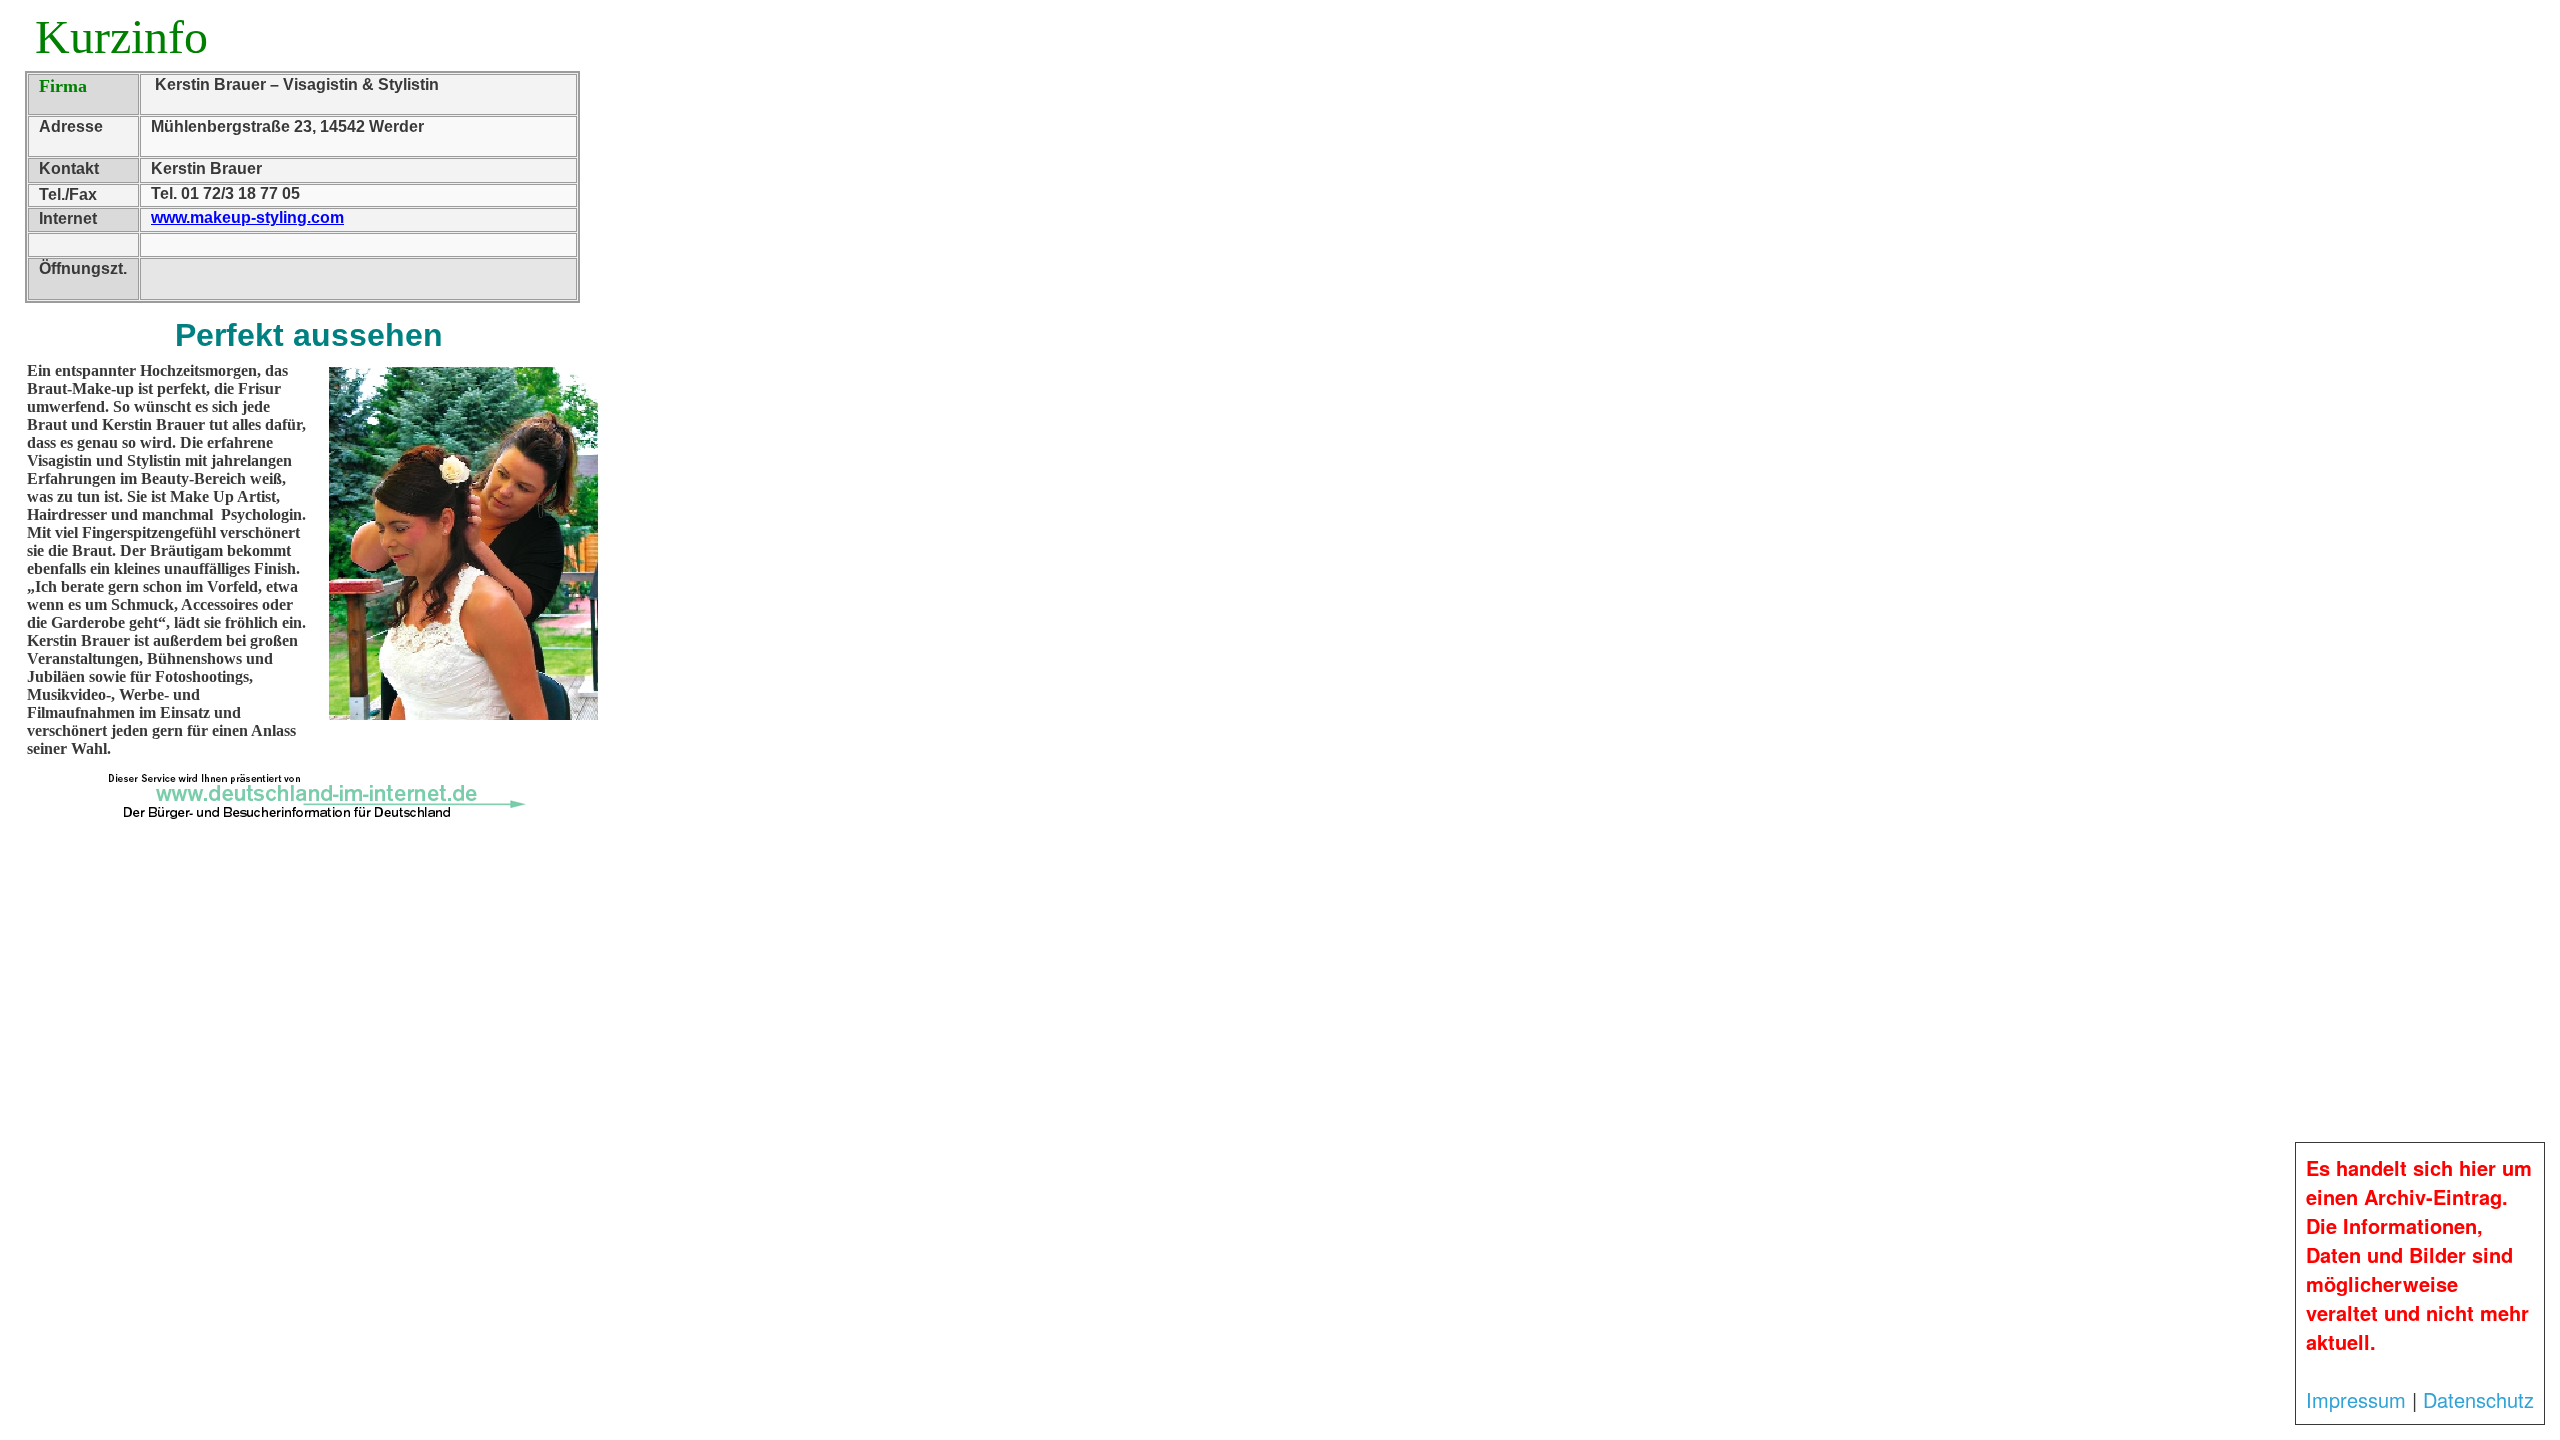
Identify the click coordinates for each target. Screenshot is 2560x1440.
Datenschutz (2478, 1399)
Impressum (2356, 1399)
